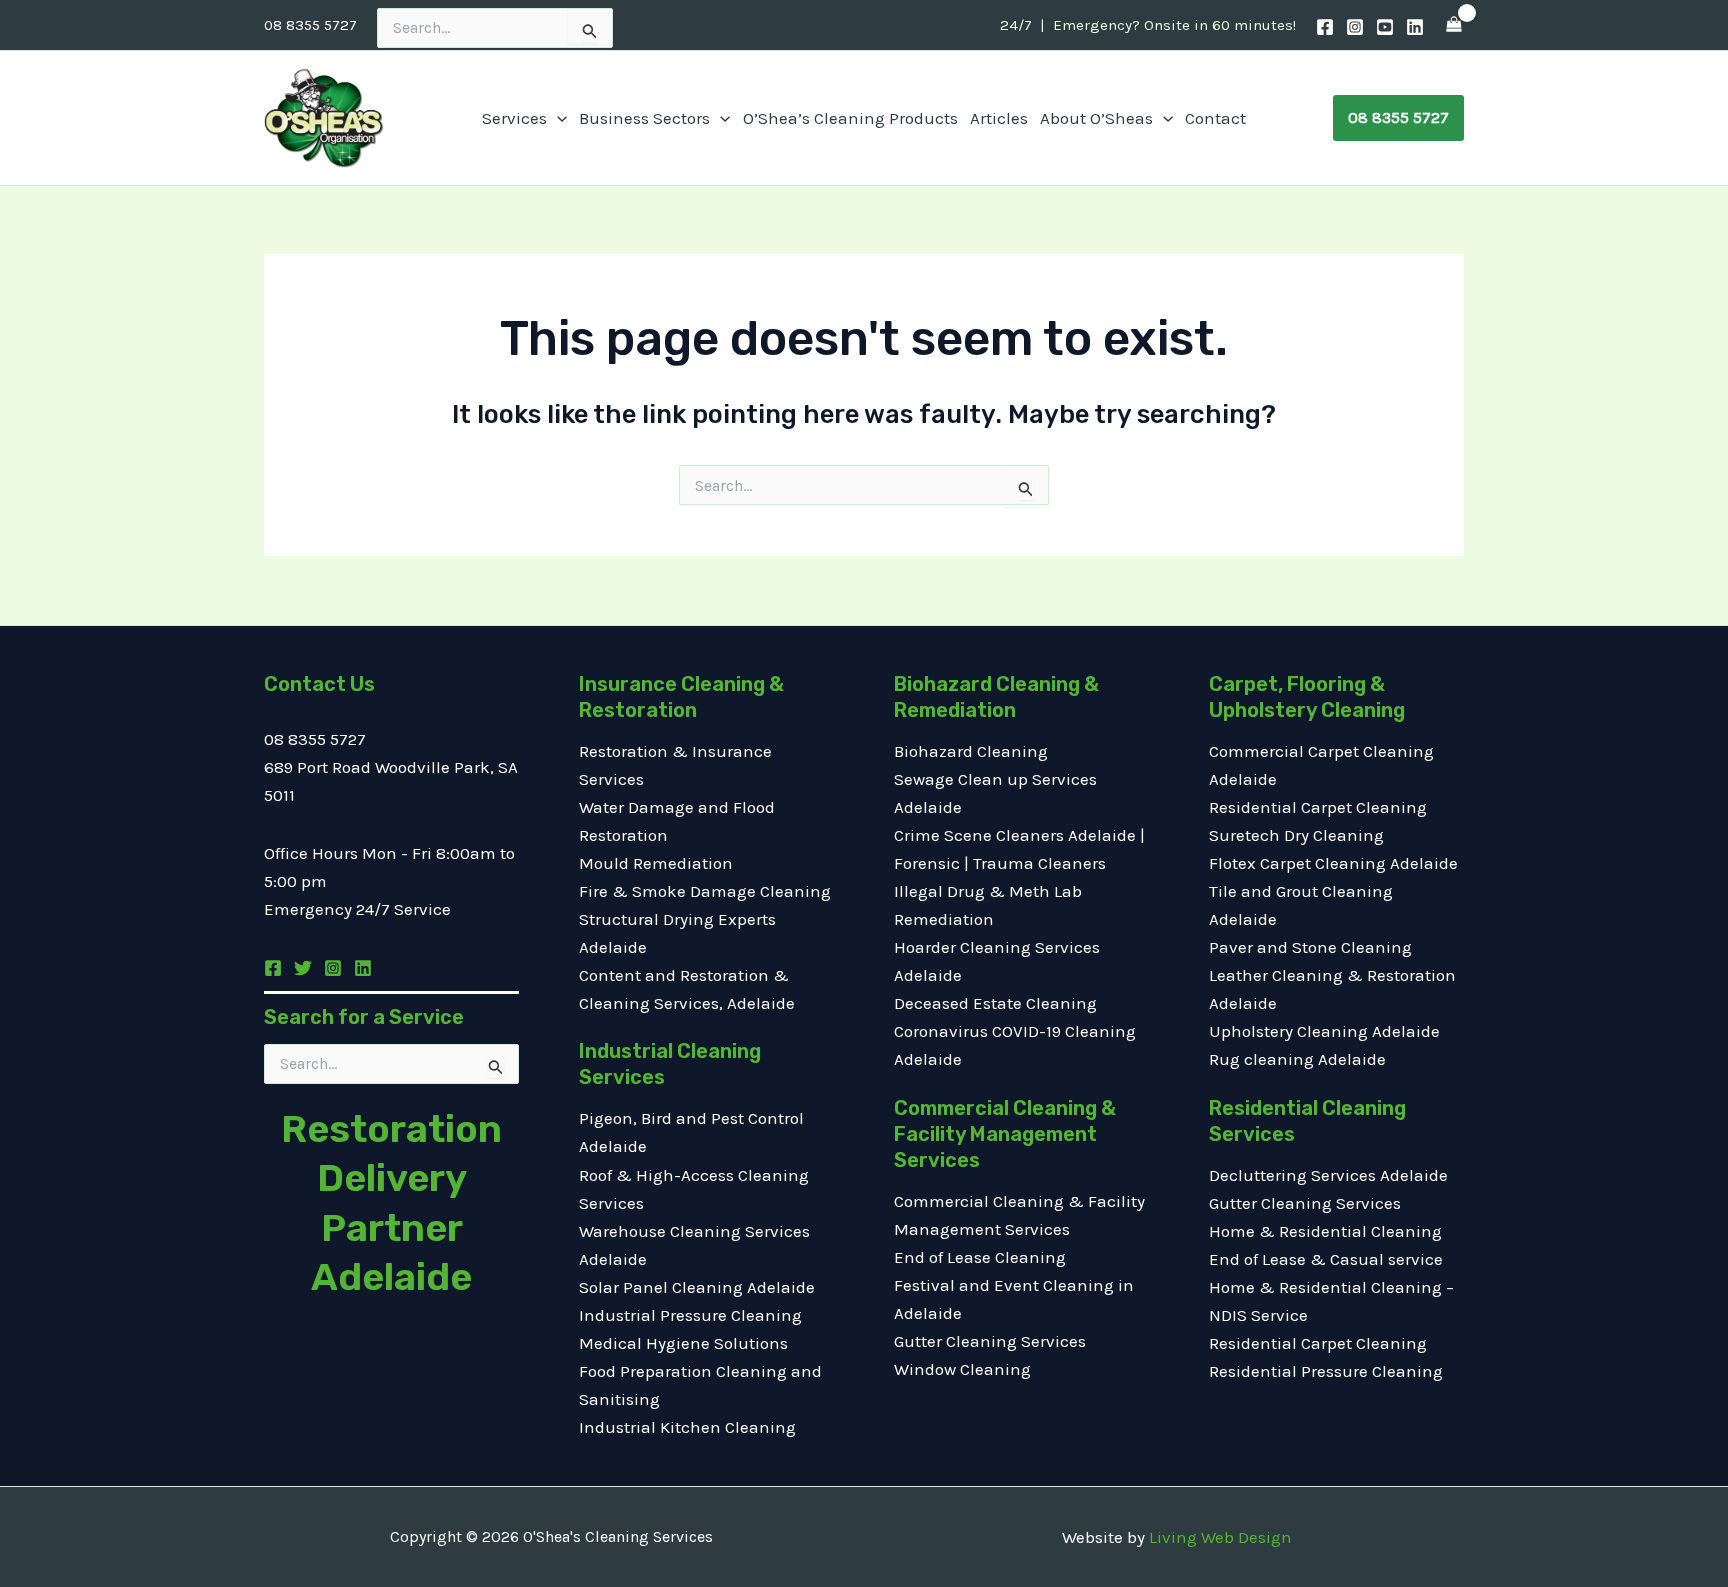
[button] (557, 118)
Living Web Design (1220, 1537)
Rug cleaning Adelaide (1297, 1059)
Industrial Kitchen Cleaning (687, 1427)
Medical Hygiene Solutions (683, 1343)
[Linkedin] (1415, 27)
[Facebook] (1325, 27)
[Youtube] (1385, 27)
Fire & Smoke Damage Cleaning (705, 891)
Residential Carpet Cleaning (1318, 807)
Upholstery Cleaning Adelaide (1324, 1031)
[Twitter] (303, 968)
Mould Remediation (658, 863)
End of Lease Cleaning (980, 1257)
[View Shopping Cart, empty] (1454, 25)
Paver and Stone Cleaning (1310, 947)
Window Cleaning (962, 1369)
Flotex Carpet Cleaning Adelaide (1333, 863)
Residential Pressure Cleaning (1326, 1371)
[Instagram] (1355, 27)
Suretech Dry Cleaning (1296, 835)
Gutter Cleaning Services (990, 1341)
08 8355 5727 (310, 25)
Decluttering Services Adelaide (1328, 1175)
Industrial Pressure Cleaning (690, 1315)
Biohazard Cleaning (971, 751)
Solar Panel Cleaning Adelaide (697, 1287)
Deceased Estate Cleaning (995, 1003)
